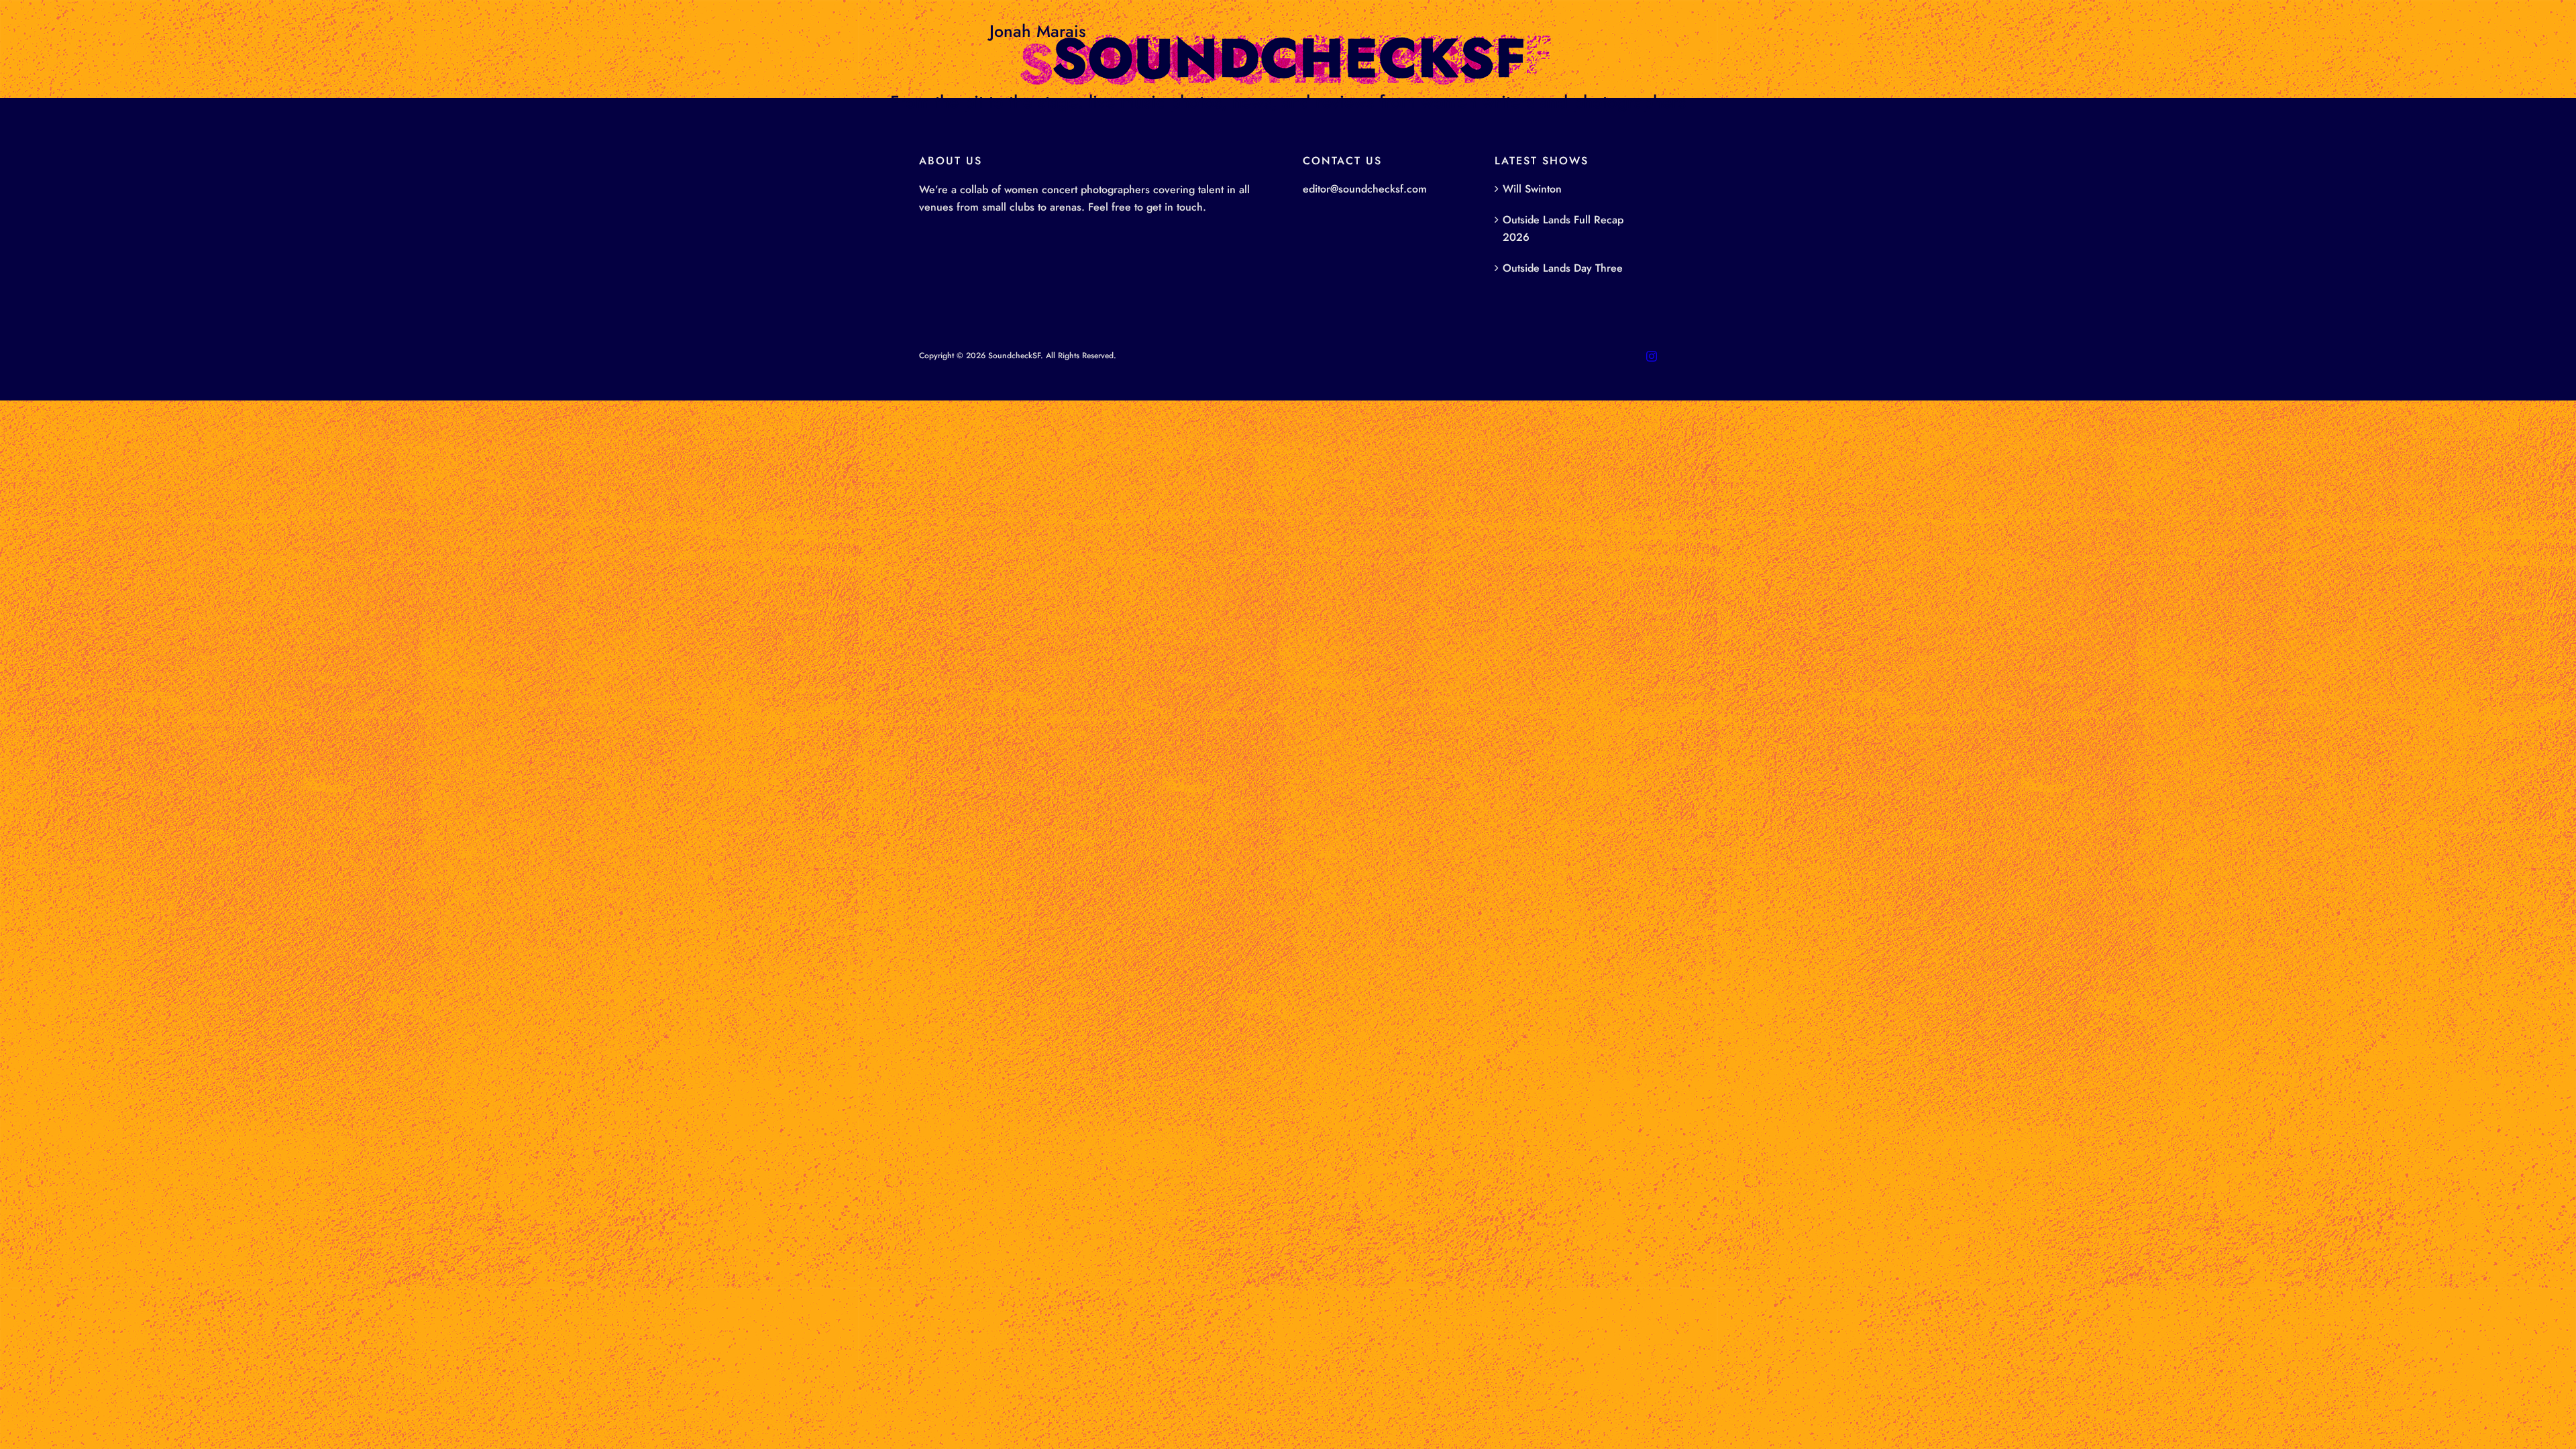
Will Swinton (1532, 189)
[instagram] (1652, 356)
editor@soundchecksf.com (1365, 189)
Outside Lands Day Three (1563, 268)
